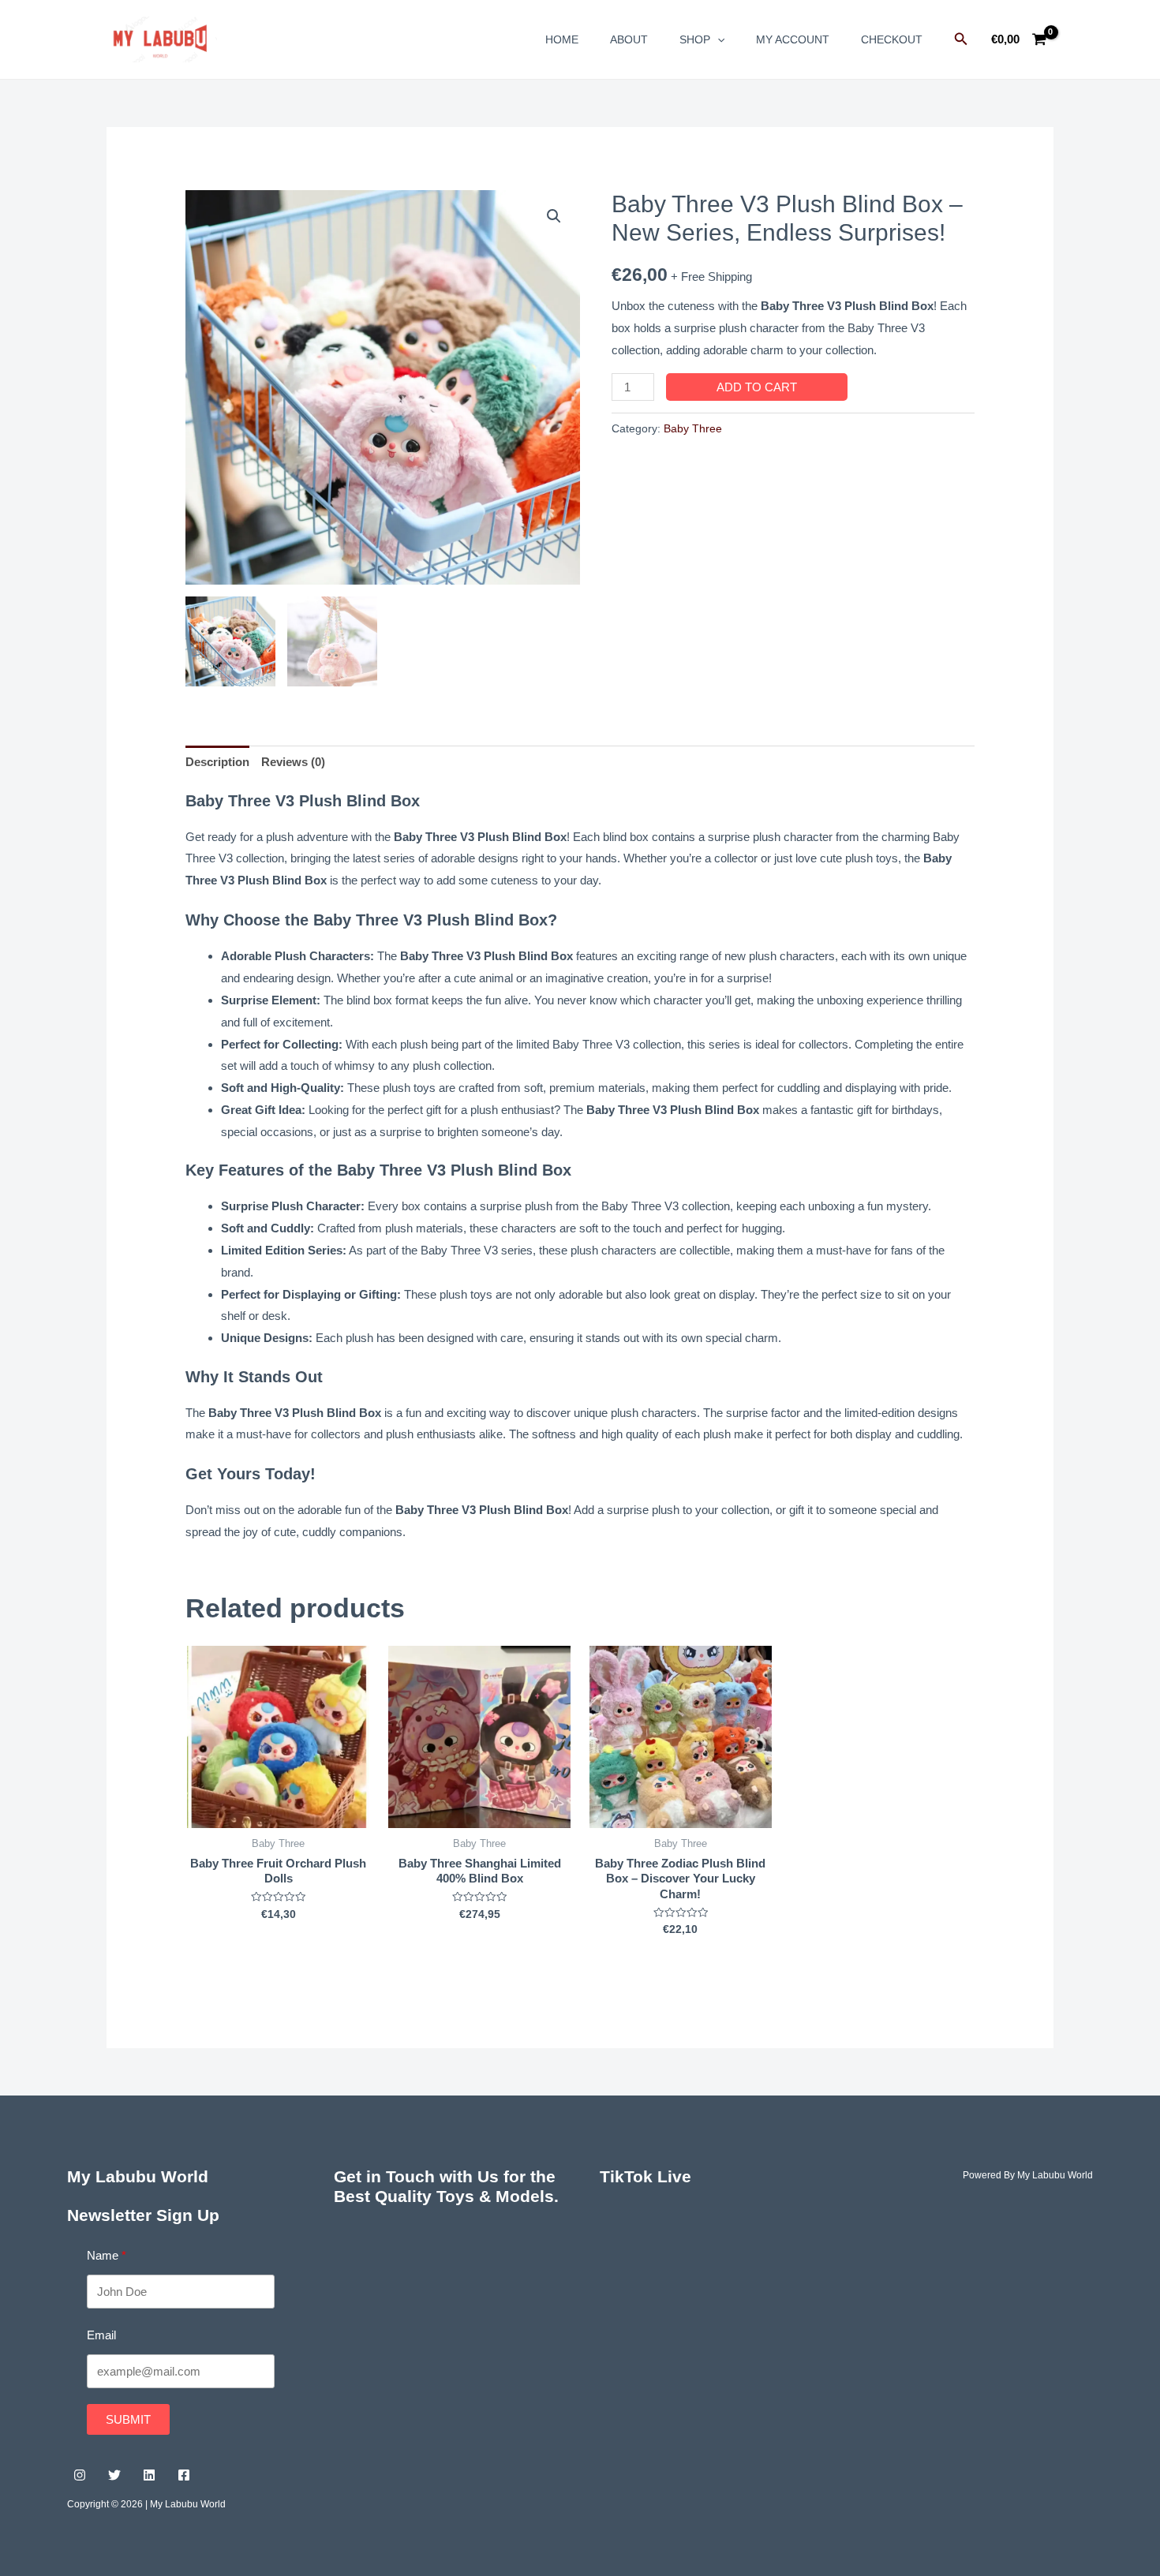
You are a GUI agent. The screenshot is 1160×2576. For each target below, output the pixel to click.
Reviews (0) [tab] (293, 762)
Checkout (892, 39)
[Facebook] (184, 2475)
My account (793, 39)
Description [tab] (217, 762)
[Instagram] (80, 2475)
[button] (554, 216)
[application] (717, 39)
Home (562, 39)
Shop (695, 39)
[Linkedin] (149, 2475)
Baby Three (693, 429)
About (629, 39)
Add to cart (757, 387)
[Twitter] (114, 2475)
